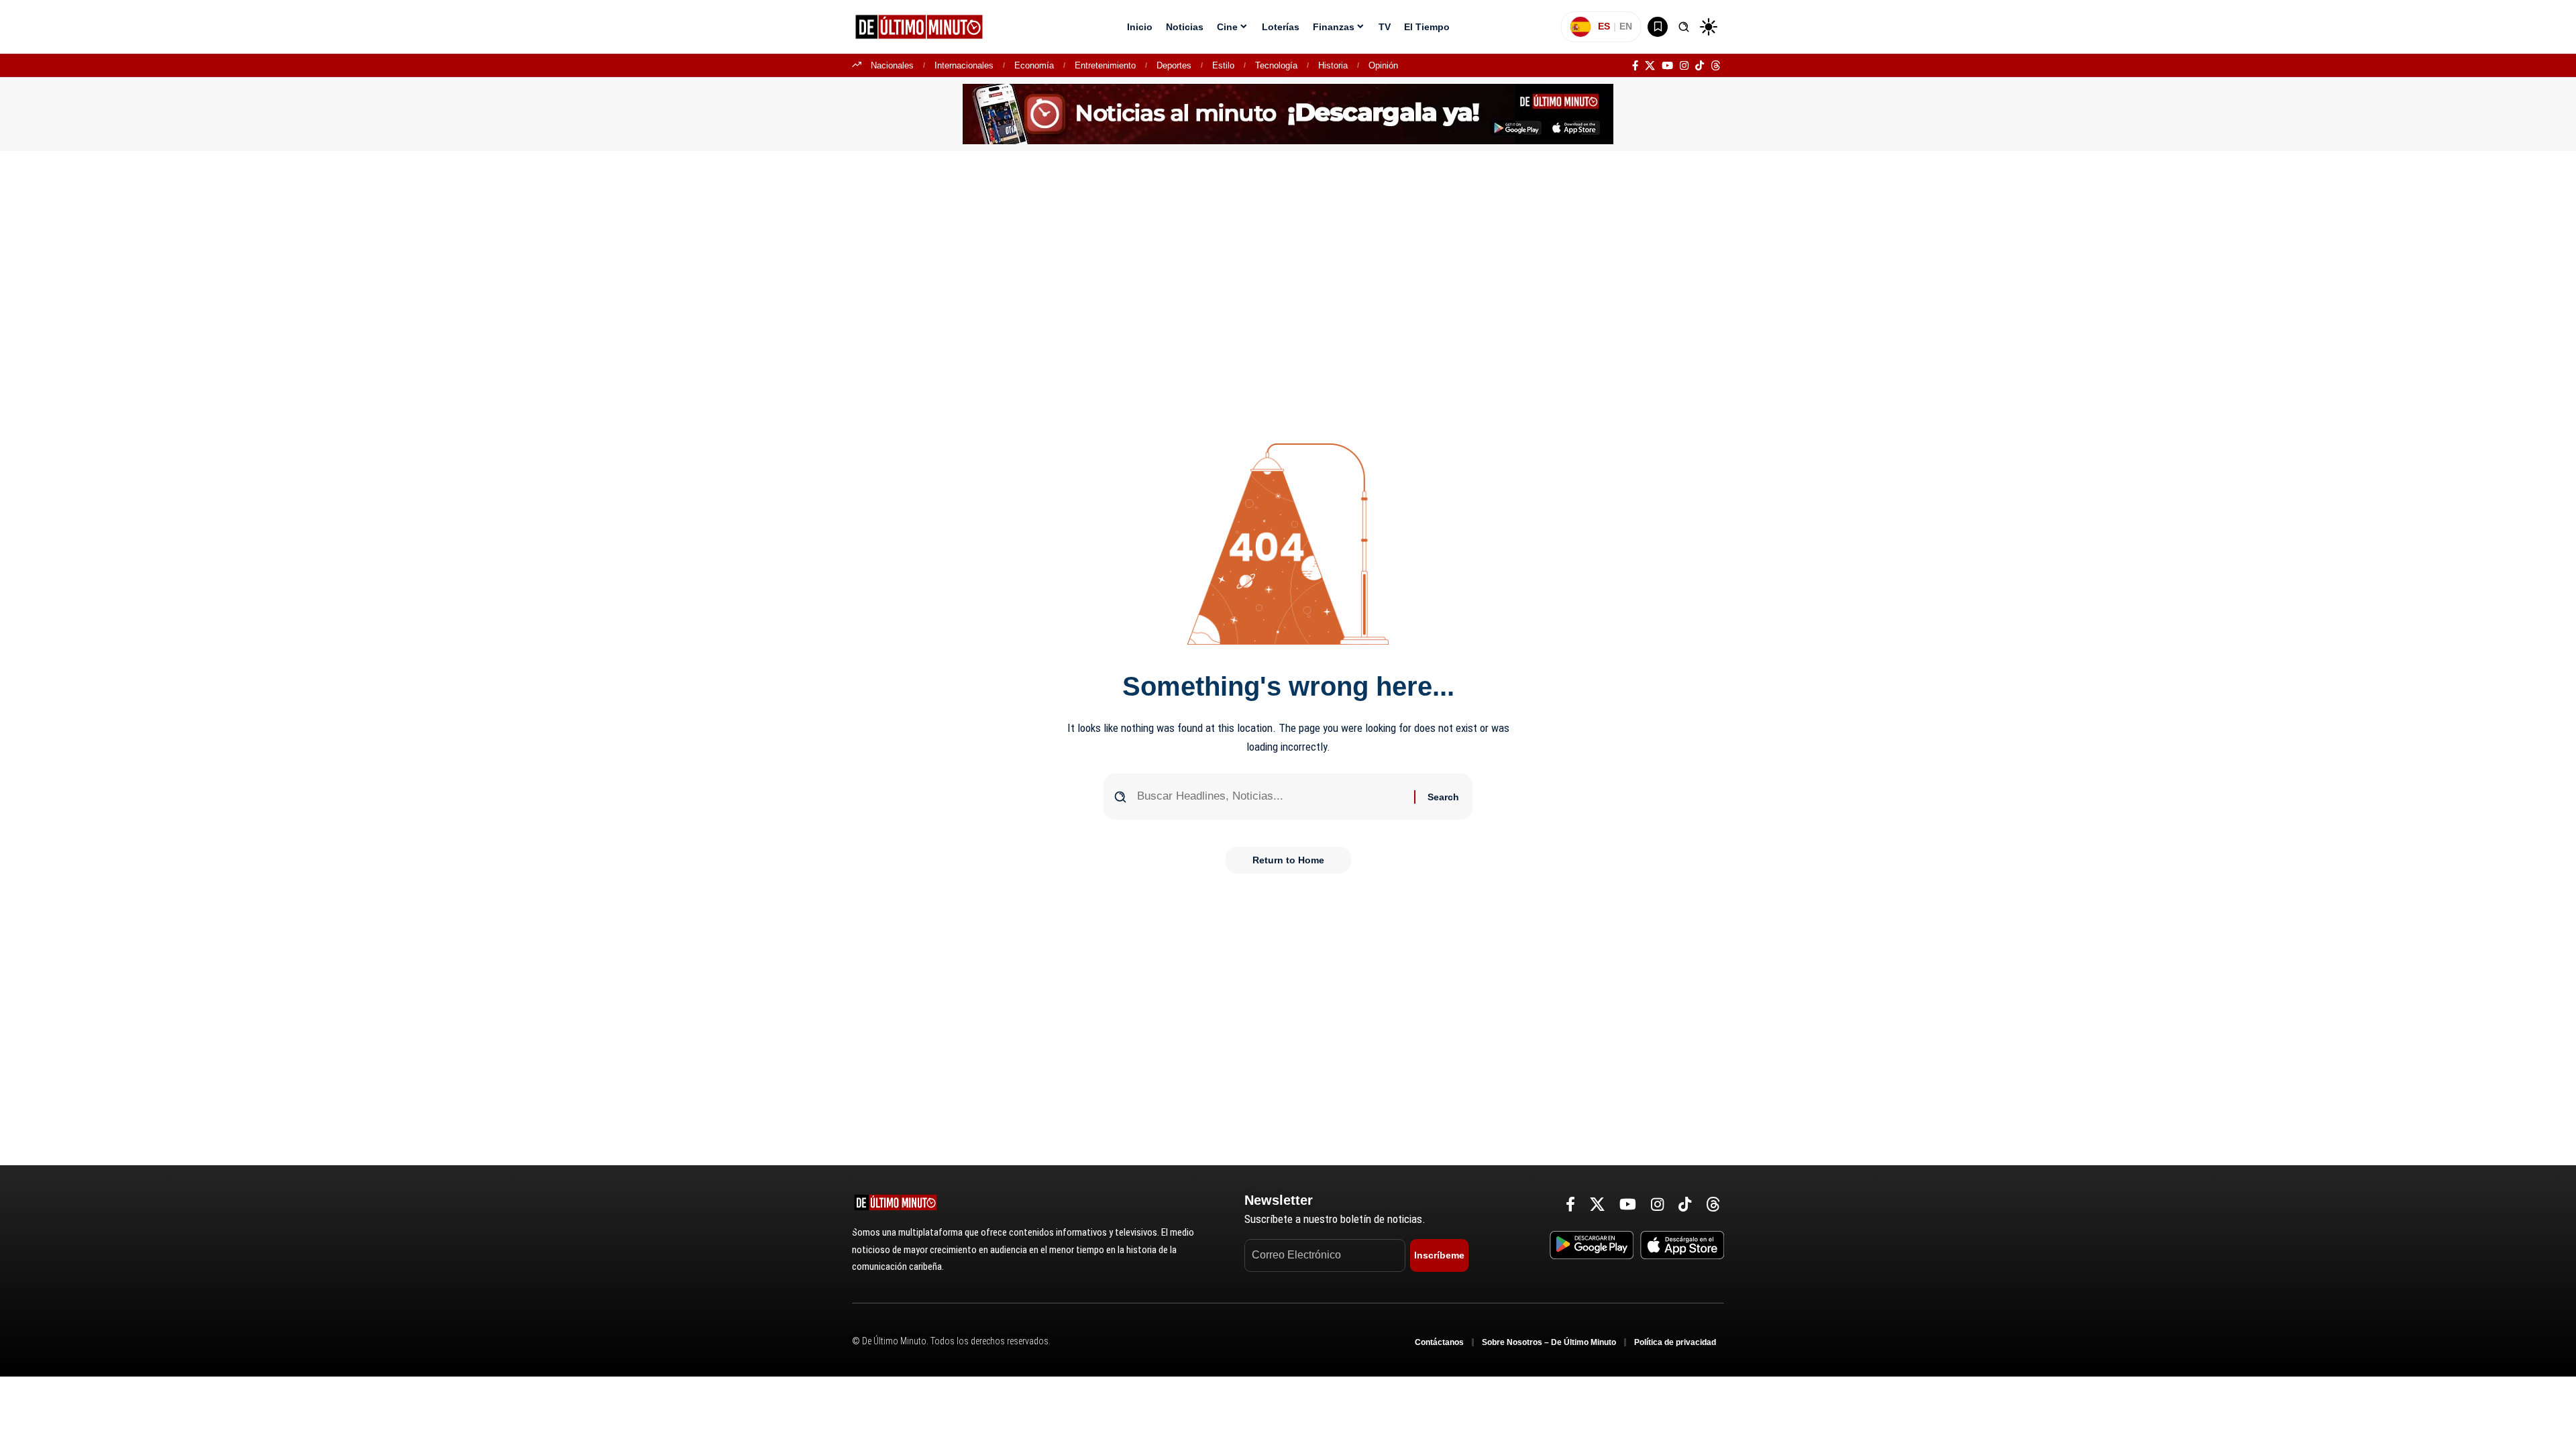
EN (1626, 26)
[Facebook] (1635, 66)
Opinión (1383, 65)
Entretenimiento (1105, 65)
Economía (1034, 65)
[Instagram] (1684, 66)
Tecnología (1276, 65)
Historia (1333, 65)
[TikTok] (1700, 66)
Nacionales (892, 65)
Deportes (1174, 65)
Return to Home (1288, 860)
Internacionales (964, 65)
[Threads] (1716, 66)
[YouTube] (1667, 66)
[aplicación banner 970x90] (1288, 113)
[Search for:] (1271, 797)
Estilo (1223, 65)
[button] (1684, 27)
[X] (1650, 66)
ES (1604, 26)
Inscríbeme (1439, 1255)
